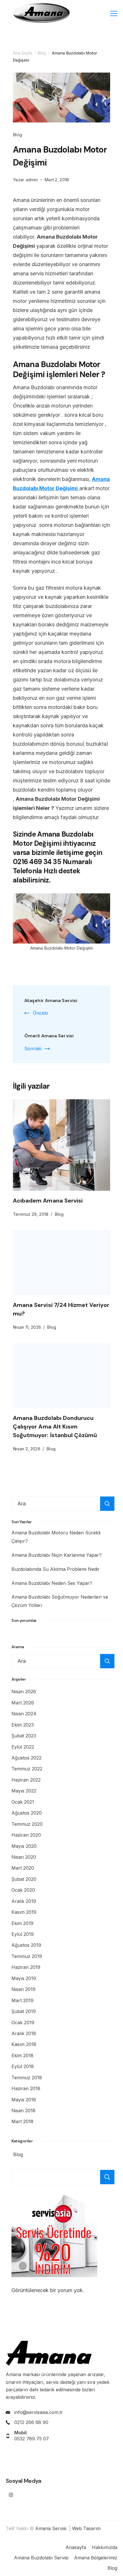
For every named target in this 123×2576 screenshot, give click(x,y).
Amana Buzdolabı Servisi (41, 2558)
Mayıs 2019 (24, 1978)
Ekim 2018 (22, 2055)
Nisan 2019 (23, 1989)
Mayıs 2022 (24, 1791)
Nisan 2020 (24, 1857)
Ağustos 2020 (27, 1813)
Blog (17, 135)
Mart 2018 (22, 2121)
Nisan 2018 (23, 2111)
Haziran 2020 (26, 1835)
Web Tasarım (86, 2528)
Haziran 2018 (26, 2088)
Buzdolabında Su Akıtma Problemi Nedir (55, 1569)
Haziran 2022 (26, 1780)
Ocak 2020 (23, 1890)
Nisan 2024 (24, 1714)
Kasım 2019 (24, 1912)
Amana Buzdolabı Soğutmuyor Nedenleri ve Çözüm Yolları (60, 1601)
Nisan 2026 (24, 1692)
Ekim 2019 (22, 1923)
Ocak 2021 (23, 1802)
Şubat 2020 (24, 1879)
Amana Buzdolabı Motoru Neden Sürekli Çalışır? (56, 1537)
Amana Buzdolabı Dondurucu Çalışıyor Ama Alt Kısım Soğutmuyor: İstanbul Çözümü (55, 1427)
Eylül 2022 (23, 1747)
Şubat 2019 (24, 2011)
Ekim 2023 (23, 1725)
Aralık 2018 (24, 2033)
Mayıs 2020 (24, 1846)
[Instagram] (11, 2495)
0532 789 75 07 (32, 2439)
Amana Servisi (51, 2528)
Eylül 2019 (23, 1934)
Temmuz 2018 (27, 2078)
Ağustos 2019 (26, 1945)
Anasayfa (76, 2547)
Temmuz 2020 (27, 1824)
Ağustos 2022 (26, 1758)
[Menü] (114, 13)
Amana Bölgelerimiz (96, 2558)
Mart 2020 (23, 1868)
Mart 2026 (23, 1703)
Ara (107, 2177)
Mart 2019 (22, 2000)
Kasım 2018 (24, 2044)
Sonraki (33, 1049)
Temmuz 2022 (27, 1769)
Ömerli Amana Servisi (49, 1036)
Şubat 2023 (24, 1736)
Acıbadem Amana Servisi (48, 1201)
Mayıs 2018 (24, 2100)
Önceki (40, 1013)
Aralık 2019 (24, 1901)
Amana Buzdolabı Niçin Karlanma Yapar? (56, 1555)
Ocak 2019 (23, 2022)
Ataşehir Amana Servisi (51, 1000)
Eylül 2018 (23, 2066)
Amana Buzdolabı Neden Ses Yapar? (52, 1583)
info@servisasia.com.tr (39, 2412)
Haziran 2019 (26, 1967)
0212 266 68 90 (31, 2422)
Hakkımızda (105, 2547)
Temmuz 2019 (27, 1956)
